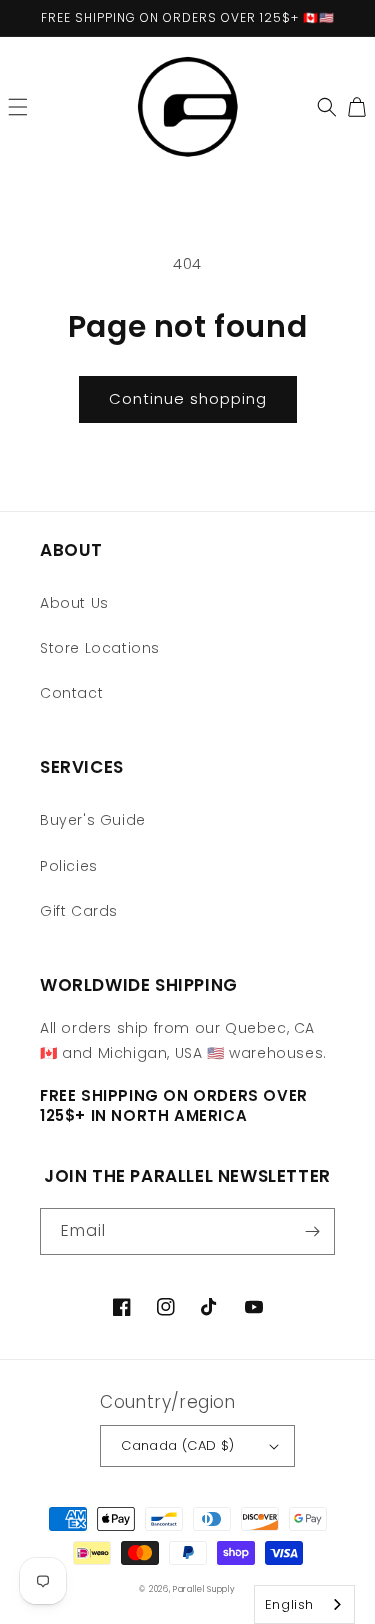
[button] (18, 107)
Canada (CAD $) (178, 1445)
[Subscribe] (312, 1231)
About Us (74, 603)
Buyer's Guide (93, 820)
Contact (71, 693)
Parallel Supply (204, 1589)
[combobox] (304, 1604)
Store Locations (100, 648)
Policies (69, 866)
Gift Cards (79, 911)
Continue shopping (188, 398)
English (289, 1604)
